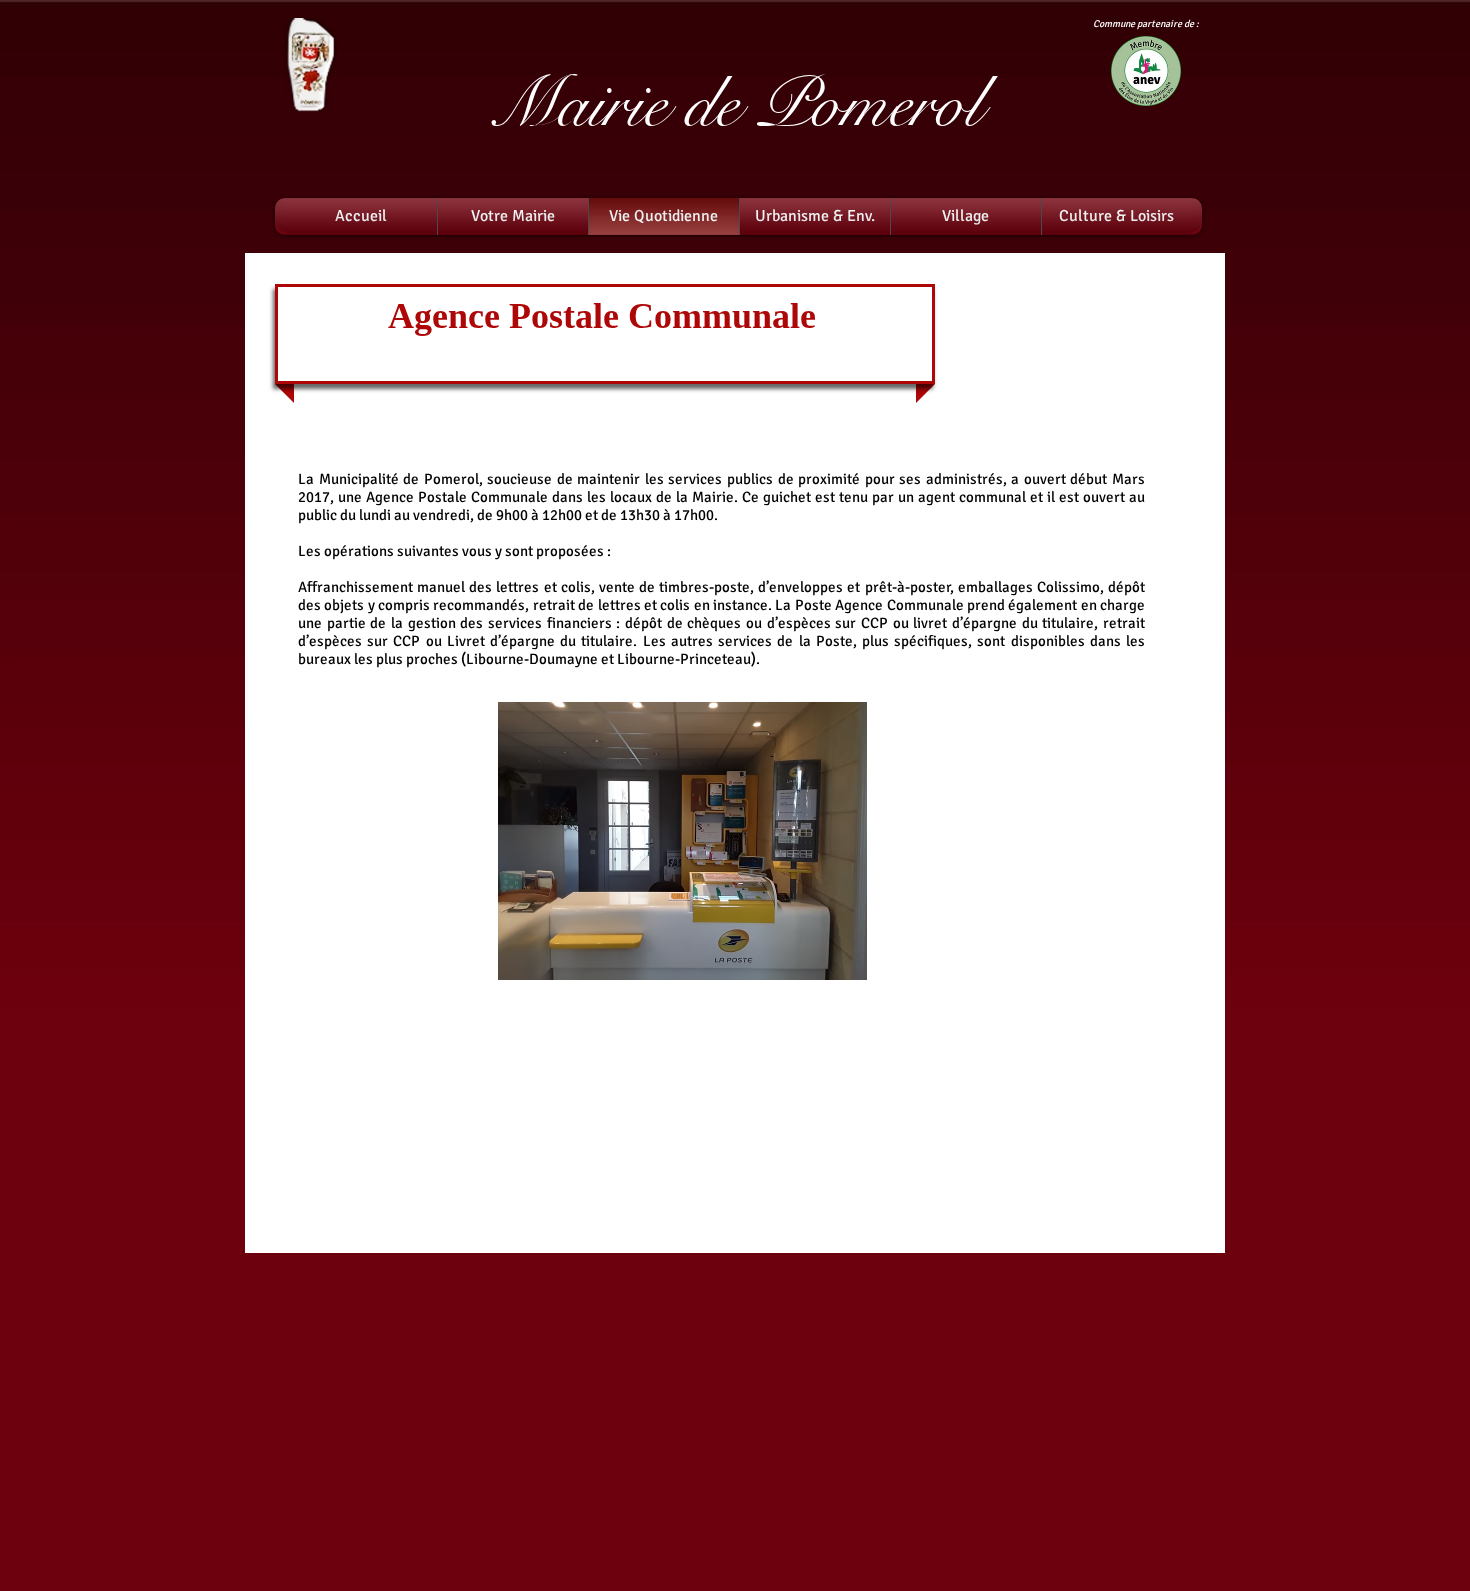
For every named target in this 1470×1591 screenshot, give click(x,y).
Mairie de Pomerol (735, 104)
